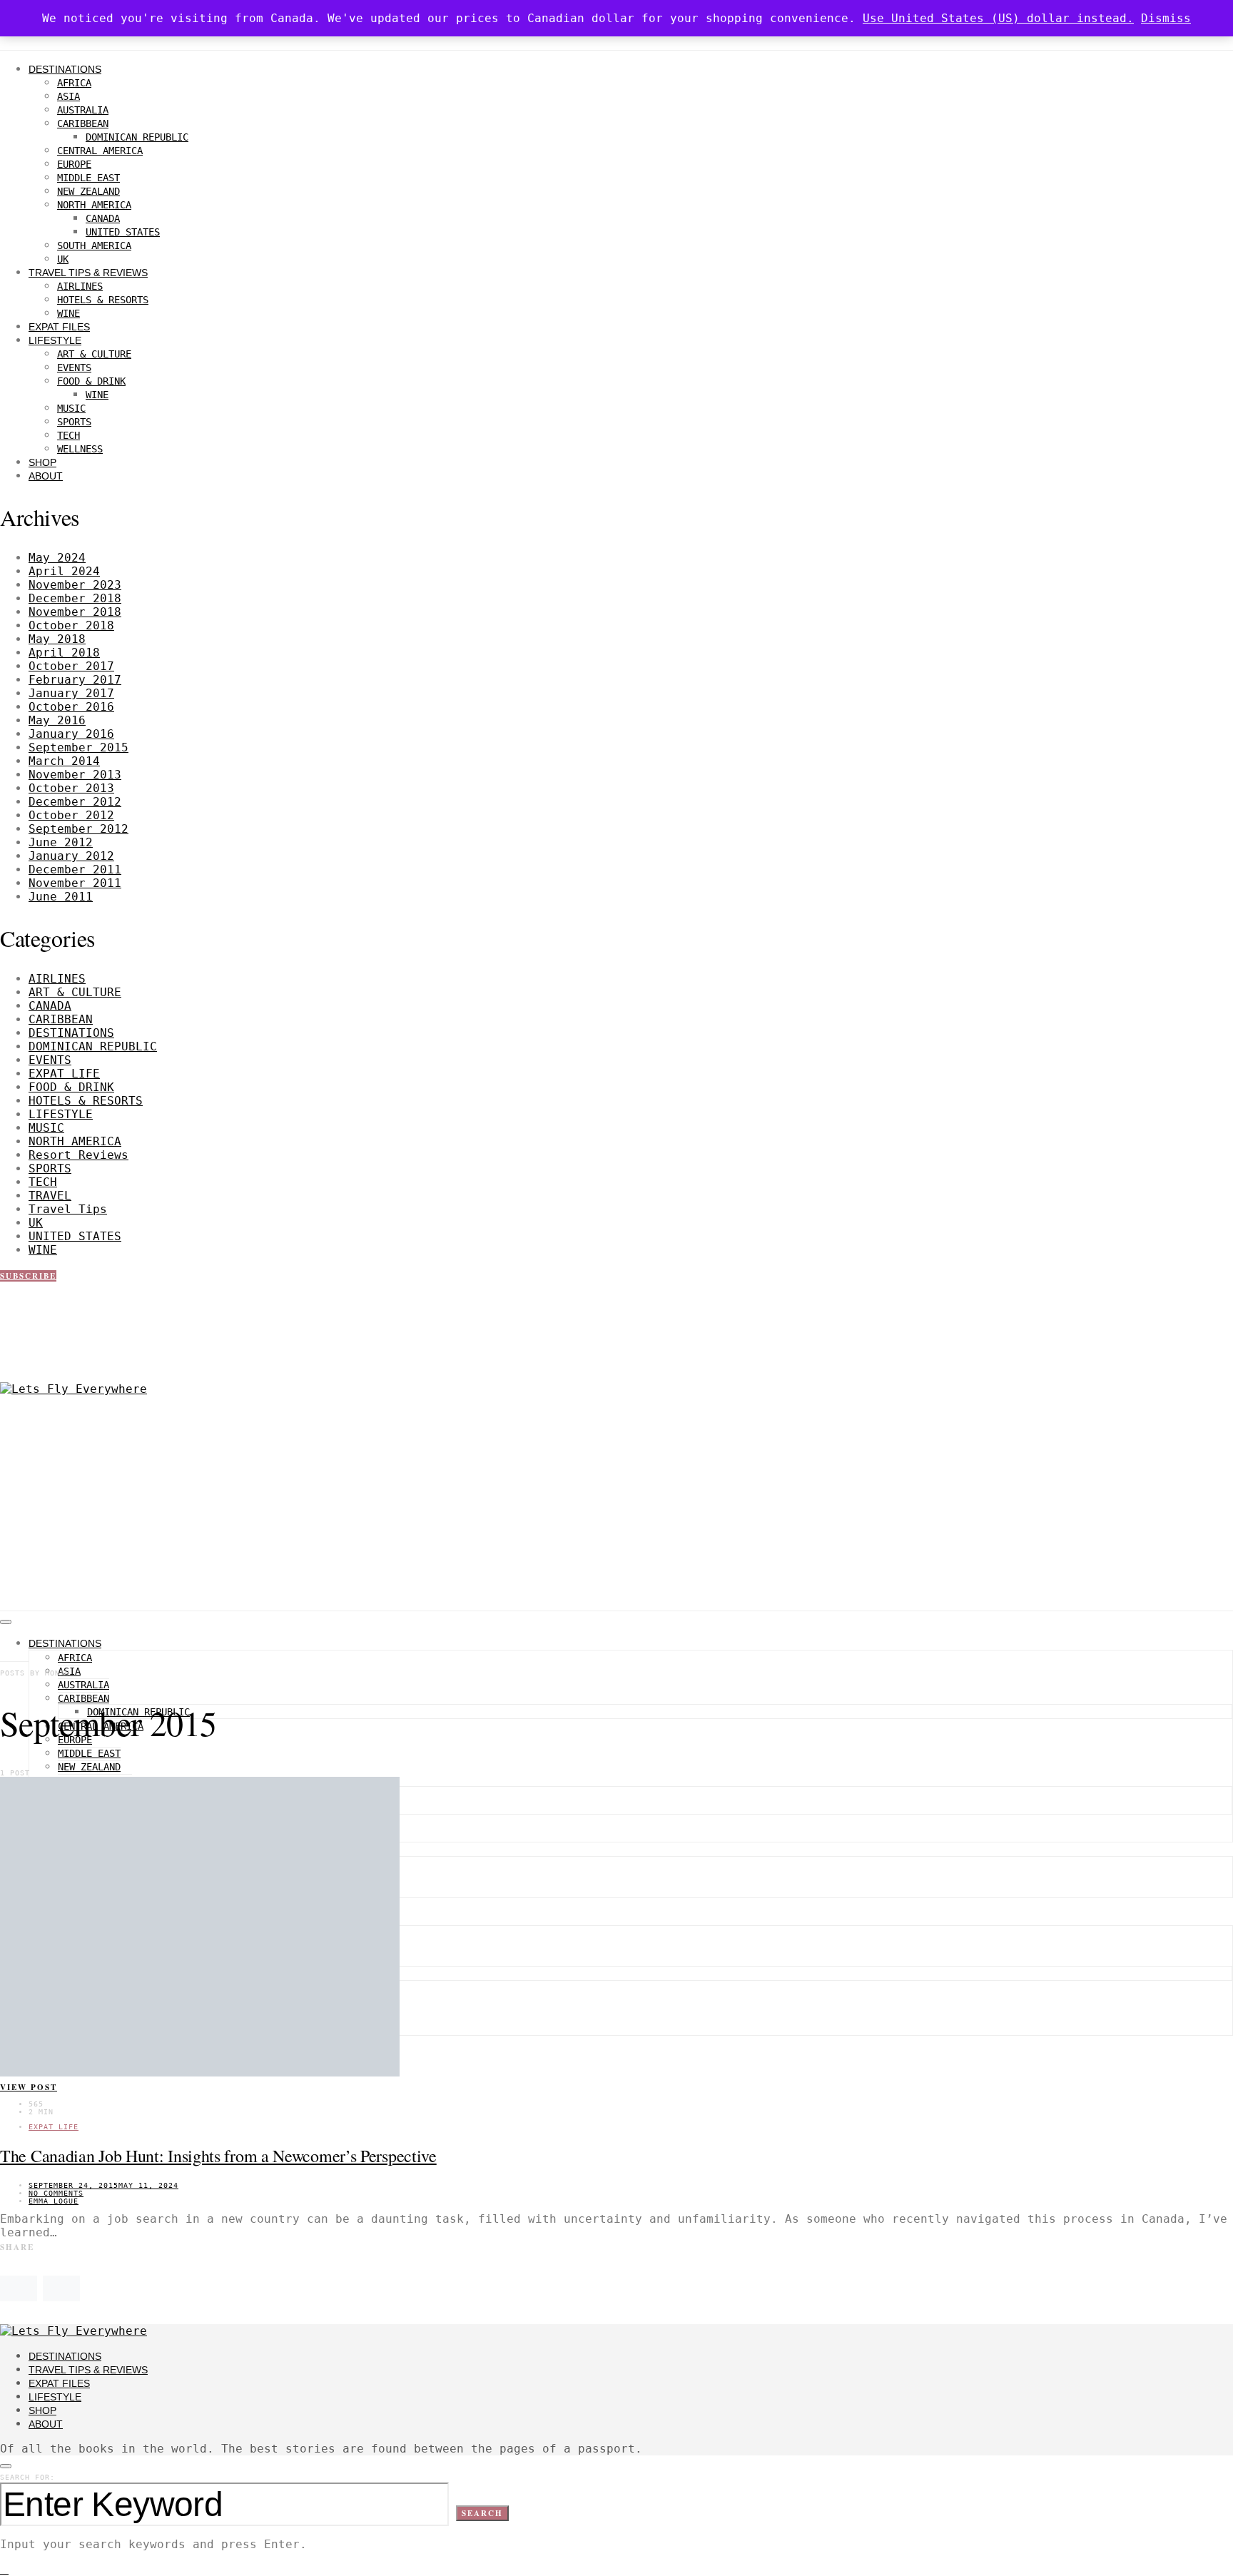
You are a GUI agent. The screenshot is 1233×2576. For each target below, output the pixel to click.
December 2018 (75, 598)
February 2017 (75, 680)
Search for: (27, 2477)
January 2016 (71, 734)
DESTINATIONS (65, 69)
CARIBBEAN (83, 123)
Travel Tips (68, 1209)
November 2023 (75, 585)
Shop (42, 462)
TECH (68, 435)
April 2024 (64, 571)
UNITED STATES (123, 232)
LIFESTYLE (55, 340)
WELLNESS (80, 449)
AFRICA (74, 83)
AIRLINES (80, 286)
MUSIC (71, 408)
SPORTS (74, 422)
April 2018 (64, 653)
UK (63, 259)
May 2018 (57, 639)
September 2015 (78, 747)
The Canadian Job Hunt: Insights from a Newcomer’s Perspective (218, 2156)
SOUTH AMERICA (94, 245)
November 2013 (75, 775)
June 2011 (61, 897)
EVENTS (74, 367)
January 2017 (71, 693)
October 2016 (71, 707)
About (46, 476)
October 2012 (71, 815)
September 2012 (78, 829)
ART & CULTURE (94, 354)
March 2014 (64, 761)
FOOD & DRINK (91, 381)
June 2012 (61, 842)
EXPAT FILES (59, 327)
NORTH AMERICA (94, 205)
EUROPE (74, 164)
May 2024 (57, 558)
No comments (56, 2193)
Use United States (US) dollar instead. (998, 18)
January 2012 (71, 856)
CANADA (103, 218)
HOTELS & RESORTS (103, 300)
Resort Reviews (78, 1155)
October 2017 (71, 666)
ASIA (68, 96)
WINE (68, 313)
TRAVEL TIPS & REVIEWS (88, 273)
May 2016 (57, 720)
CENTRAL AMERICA (100, 151)
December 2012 (75, 802)
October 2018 (71, 625)
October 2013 (71, 788)
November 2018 (75, 612)
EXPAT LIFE (64, 1074)
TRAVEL (50, 1196)
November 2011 (75, 883)
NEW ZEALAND (88, 191)
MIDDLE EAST (88, 178)
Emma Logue (54, 2201)
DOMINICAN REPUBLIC (137, 137)
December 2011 (75, 869)
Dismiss (1166, 18)
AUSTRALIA (83, 110)
